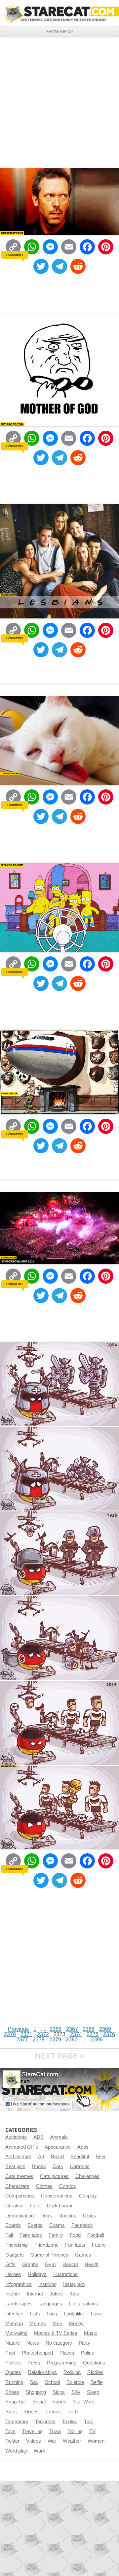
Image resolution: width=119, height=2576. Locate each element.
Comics (68, 2186)
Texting (70, 2422)
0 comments (14, 255)
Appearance (58, 2147)
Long (52, 2314)
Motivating (16, 2333)
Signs (59, 2392)
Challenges (87, 2176)
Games (83, 2255)
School (52, 2382)
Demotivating (20, 2216)
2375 (93, 2034)
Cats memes (19, 2176)
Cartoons (80, 2166)
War (52, 2441)
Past (10, 2353)
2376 (109, 2034)
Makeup (14, 2324)
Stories (31, 2412)
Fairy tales (31, 2235)
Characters (17, 2186)
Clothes (44, 2186)
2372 (43, 2034)
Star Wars (84, 2402)
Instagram (74, 2284)
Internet (35, 2294)
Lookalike (74, 2314)
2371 (26, 2034)
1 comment (15, 805)
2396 (97, 2040)
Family (56, 2235)
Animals (59, 2137)
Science (75, 2382)
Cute (35, 2206)
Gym (50, 2264)
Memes (38, 2324)
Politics (13, 2363)
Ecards (13, 2225)
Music (91, 2333)
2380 (72, 2040)
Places (67, 2353)
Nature (13, 2343)
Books (39, 2166)
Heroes (13, 2274)
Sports (59, 2402)
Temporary (17, 2422)
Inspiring (47, 2284)
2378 (39, 2040)
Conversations (57, 2196)
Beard (57, 2157)
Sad (34, 2382)
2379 (55, 2040)
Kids (74, 2294)
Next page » (59, 2055)
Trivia (55, 2431)
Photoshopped (37, 2353)
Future (99, 2245)
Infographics (19, 2284)
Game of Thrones (49, 2255)
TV (92, 2431)
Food (75, 2235)
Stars (11, 2412)
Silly (76, 2392)
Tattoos (53, 2412)
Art (41, 2157)
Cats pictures (54, 2176)
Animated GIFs (22, 2147)
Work (40, 2451)
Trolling (75, 2431)
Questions (94, 2363)
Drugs (90, 2216)
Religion (72, 2372)
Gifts (10, 2264)
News (33, 2343)
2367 (72, 2029)
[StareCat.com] (59, 13)
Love (96, 2314)
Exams (57, 2225)
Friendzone (46, 2245)
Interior (13, 2294)
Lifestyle (14, 2314)
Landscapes (19, 2304)
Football (96, 2235)
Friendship (17, 2245)
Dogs (46, 2216)
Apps (83, 2147)
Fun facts (75, 2245)
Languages (50, 2304)
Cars (58, 2166)
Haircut (70, 2264)
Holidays (37, 2274)
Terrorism (45, 2422)
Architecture (18, 2157)
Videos (34, 2441)
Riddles (95, 2372)
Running (14, 2382)
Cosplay (88, 2196)
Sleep (93, 2392)
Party (84, 2343)
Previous (18, 2029)
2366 (56, 2029)
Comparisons (20, 2196)
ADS (39, 2137)
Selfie (97, 2382)
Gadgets (15, 2255)
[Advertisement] (59, 100)
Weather (72, 2441)
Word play (16, 2451)
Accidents (16, 2137)
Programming (62, 2363)
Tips (88, 2422)
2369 (105, 2029)
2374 (76, 2034)
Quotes (13, 2372)
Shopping (36, 2392)
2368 (89, 2029)
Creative (14, 2206)
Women (96, 2441)
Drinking (67, 2216)
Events (35, 2225)
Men (57, 2324)
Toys (10, 2431)
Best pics (15, 2166)
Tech (73, 2412)
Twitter (12, 2441)
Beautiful (80, 2157)
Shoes (12, 2392)
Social (39, 2402)
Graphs (30, 2264)
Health (92, 2264)
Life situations (83, 2304)
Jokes (56, 2294)
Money (76, 2324)
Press (34, 2363)
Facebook (82, 2225)
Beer (101, 2157)
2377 (22, 2040)
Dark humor (60, 2206)
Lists (35, 2314)
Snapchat (16, 2402)
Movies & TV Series (56, 2333)
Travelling (32, 2431)
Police (88, 2353)
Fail (9, 2235)
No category (59, 2343)
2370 (10, 2034)
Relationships (42, 2372)
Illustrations (65, 2274)
